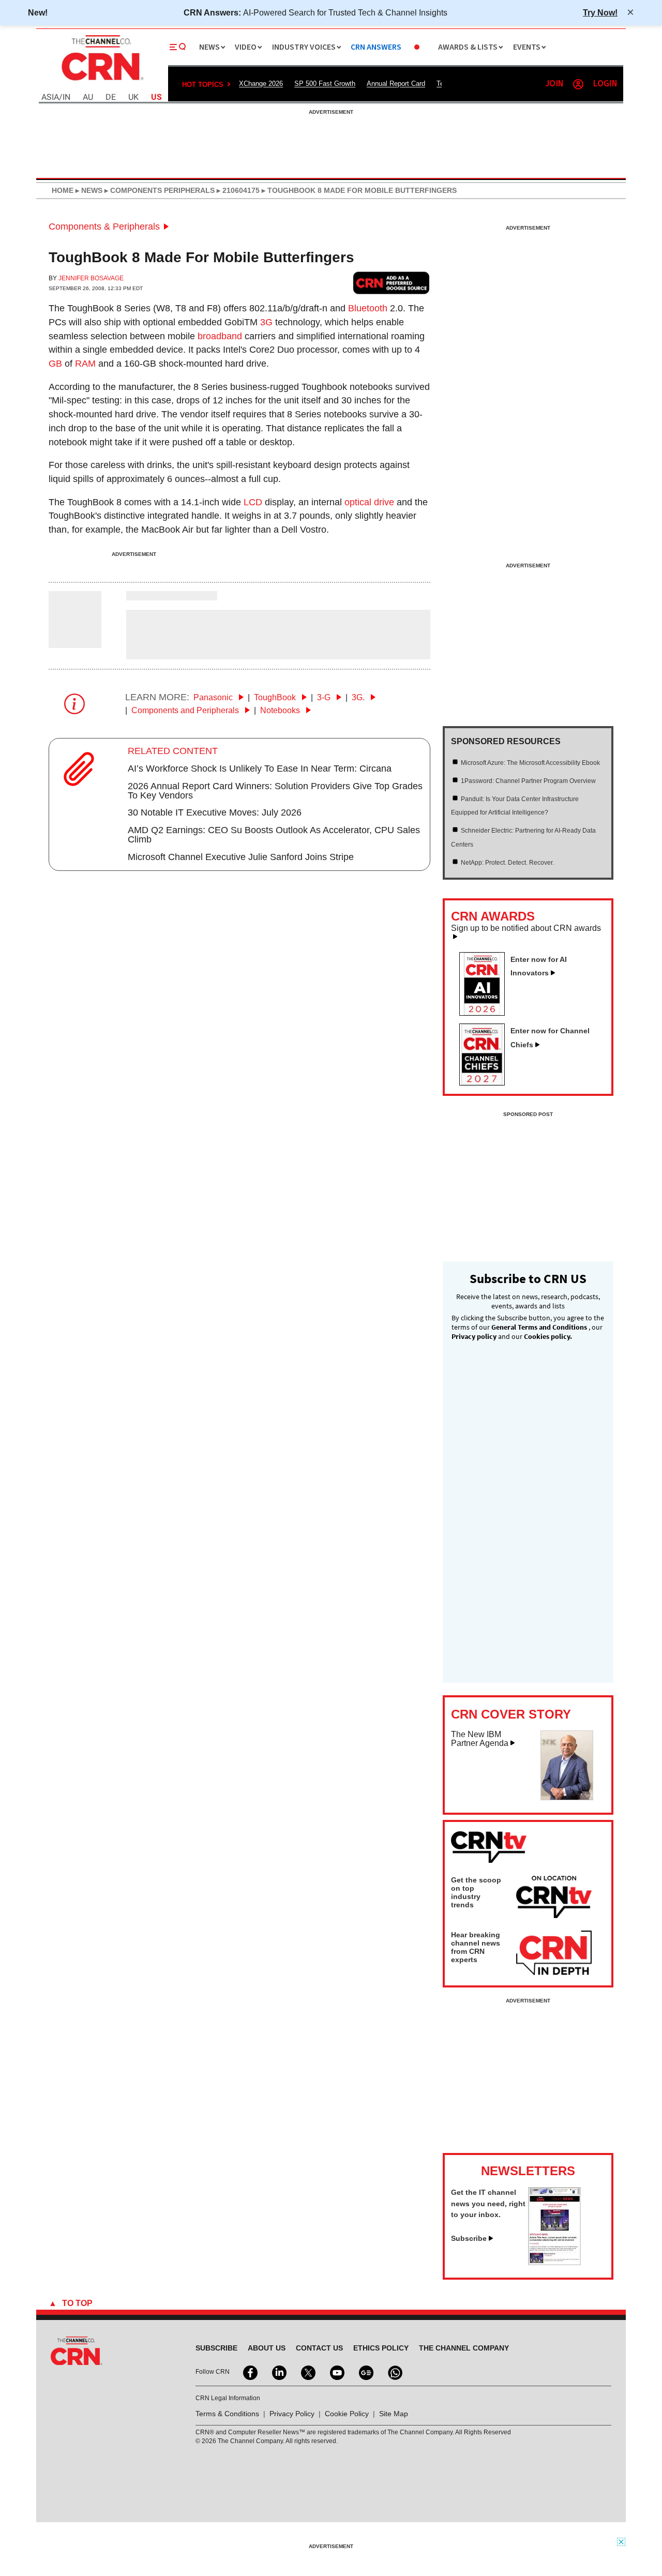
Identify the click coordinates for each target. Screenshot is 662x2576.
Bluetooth (368, 308)
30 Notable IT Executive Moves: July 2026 (215, 812)
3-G (325, 697)
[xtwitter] (307, 2372)
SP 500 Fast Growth (325, 84)
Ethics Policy (381, 2348)
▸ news (88, 190)
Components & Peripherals (104, 227)
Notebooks (281, 710)
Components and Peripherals (186, 710)
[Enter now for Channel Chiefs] (486, 1082)
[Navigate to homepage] (101, 82)
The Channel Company (464, 2348)
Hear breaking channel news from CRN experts (476, 1947)
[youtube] (336, 2372)
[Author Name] (75, 641)
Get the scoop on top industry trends (476, 1892)
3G (266, 322)
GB (55, 364)
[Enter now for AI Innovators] (486, 1013)
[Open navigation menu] (178, 47)
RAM (85, 364)
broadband (220, 336)
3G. (359, 697)
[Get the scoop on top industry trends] (554, 1899)
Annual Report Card (396, 84)
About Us (267, 2348)
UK (133, 97)
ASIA (50, 97)
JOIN (554, 84)
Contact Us (319, 2348)
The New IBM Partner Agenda (480, 1739)
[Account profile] (578, 84)
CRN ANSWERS (376, 47)
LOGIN (605, 84)
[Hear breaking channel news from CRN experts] (554, 1953)
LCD (253, 502)
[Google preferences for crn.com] (392, 283)
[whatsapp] (394, 2372)
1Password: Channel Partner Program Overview (528, 781)
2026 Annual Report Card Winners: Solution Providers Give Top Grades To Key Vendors (275, 791)
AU (88, 97)
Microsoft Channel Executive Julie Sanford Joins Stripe (241, 857)
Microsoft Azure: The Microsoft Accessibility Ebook (530, 763)
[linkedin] (278, 2372)
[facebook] (249, 2372)
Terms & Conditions (227, 2414)
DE (111, 97)
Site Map (394, 2414)
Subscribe (469, 2238)
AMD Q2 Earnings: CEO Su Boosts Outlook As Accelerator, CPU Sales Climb (274, 835)
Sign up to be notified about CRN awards (526, 928)
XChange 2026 (261, 84)
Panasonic (214, 697)
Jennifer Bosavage (91, 278)
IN (66, 97)
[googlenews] (365, 2372)
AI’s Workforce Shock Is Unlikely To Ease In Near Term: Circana (260, 769)
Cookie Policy (347, 2414)
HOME (63, 190)
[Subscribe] (554, 2262)
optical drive (369, 502)
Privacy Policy (292, 2414)
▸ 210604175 (237, 190)
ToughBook (276, 697)
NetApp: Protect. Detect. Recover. (507, 863)
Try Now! (600, 12)
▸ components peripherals (159, 190)
